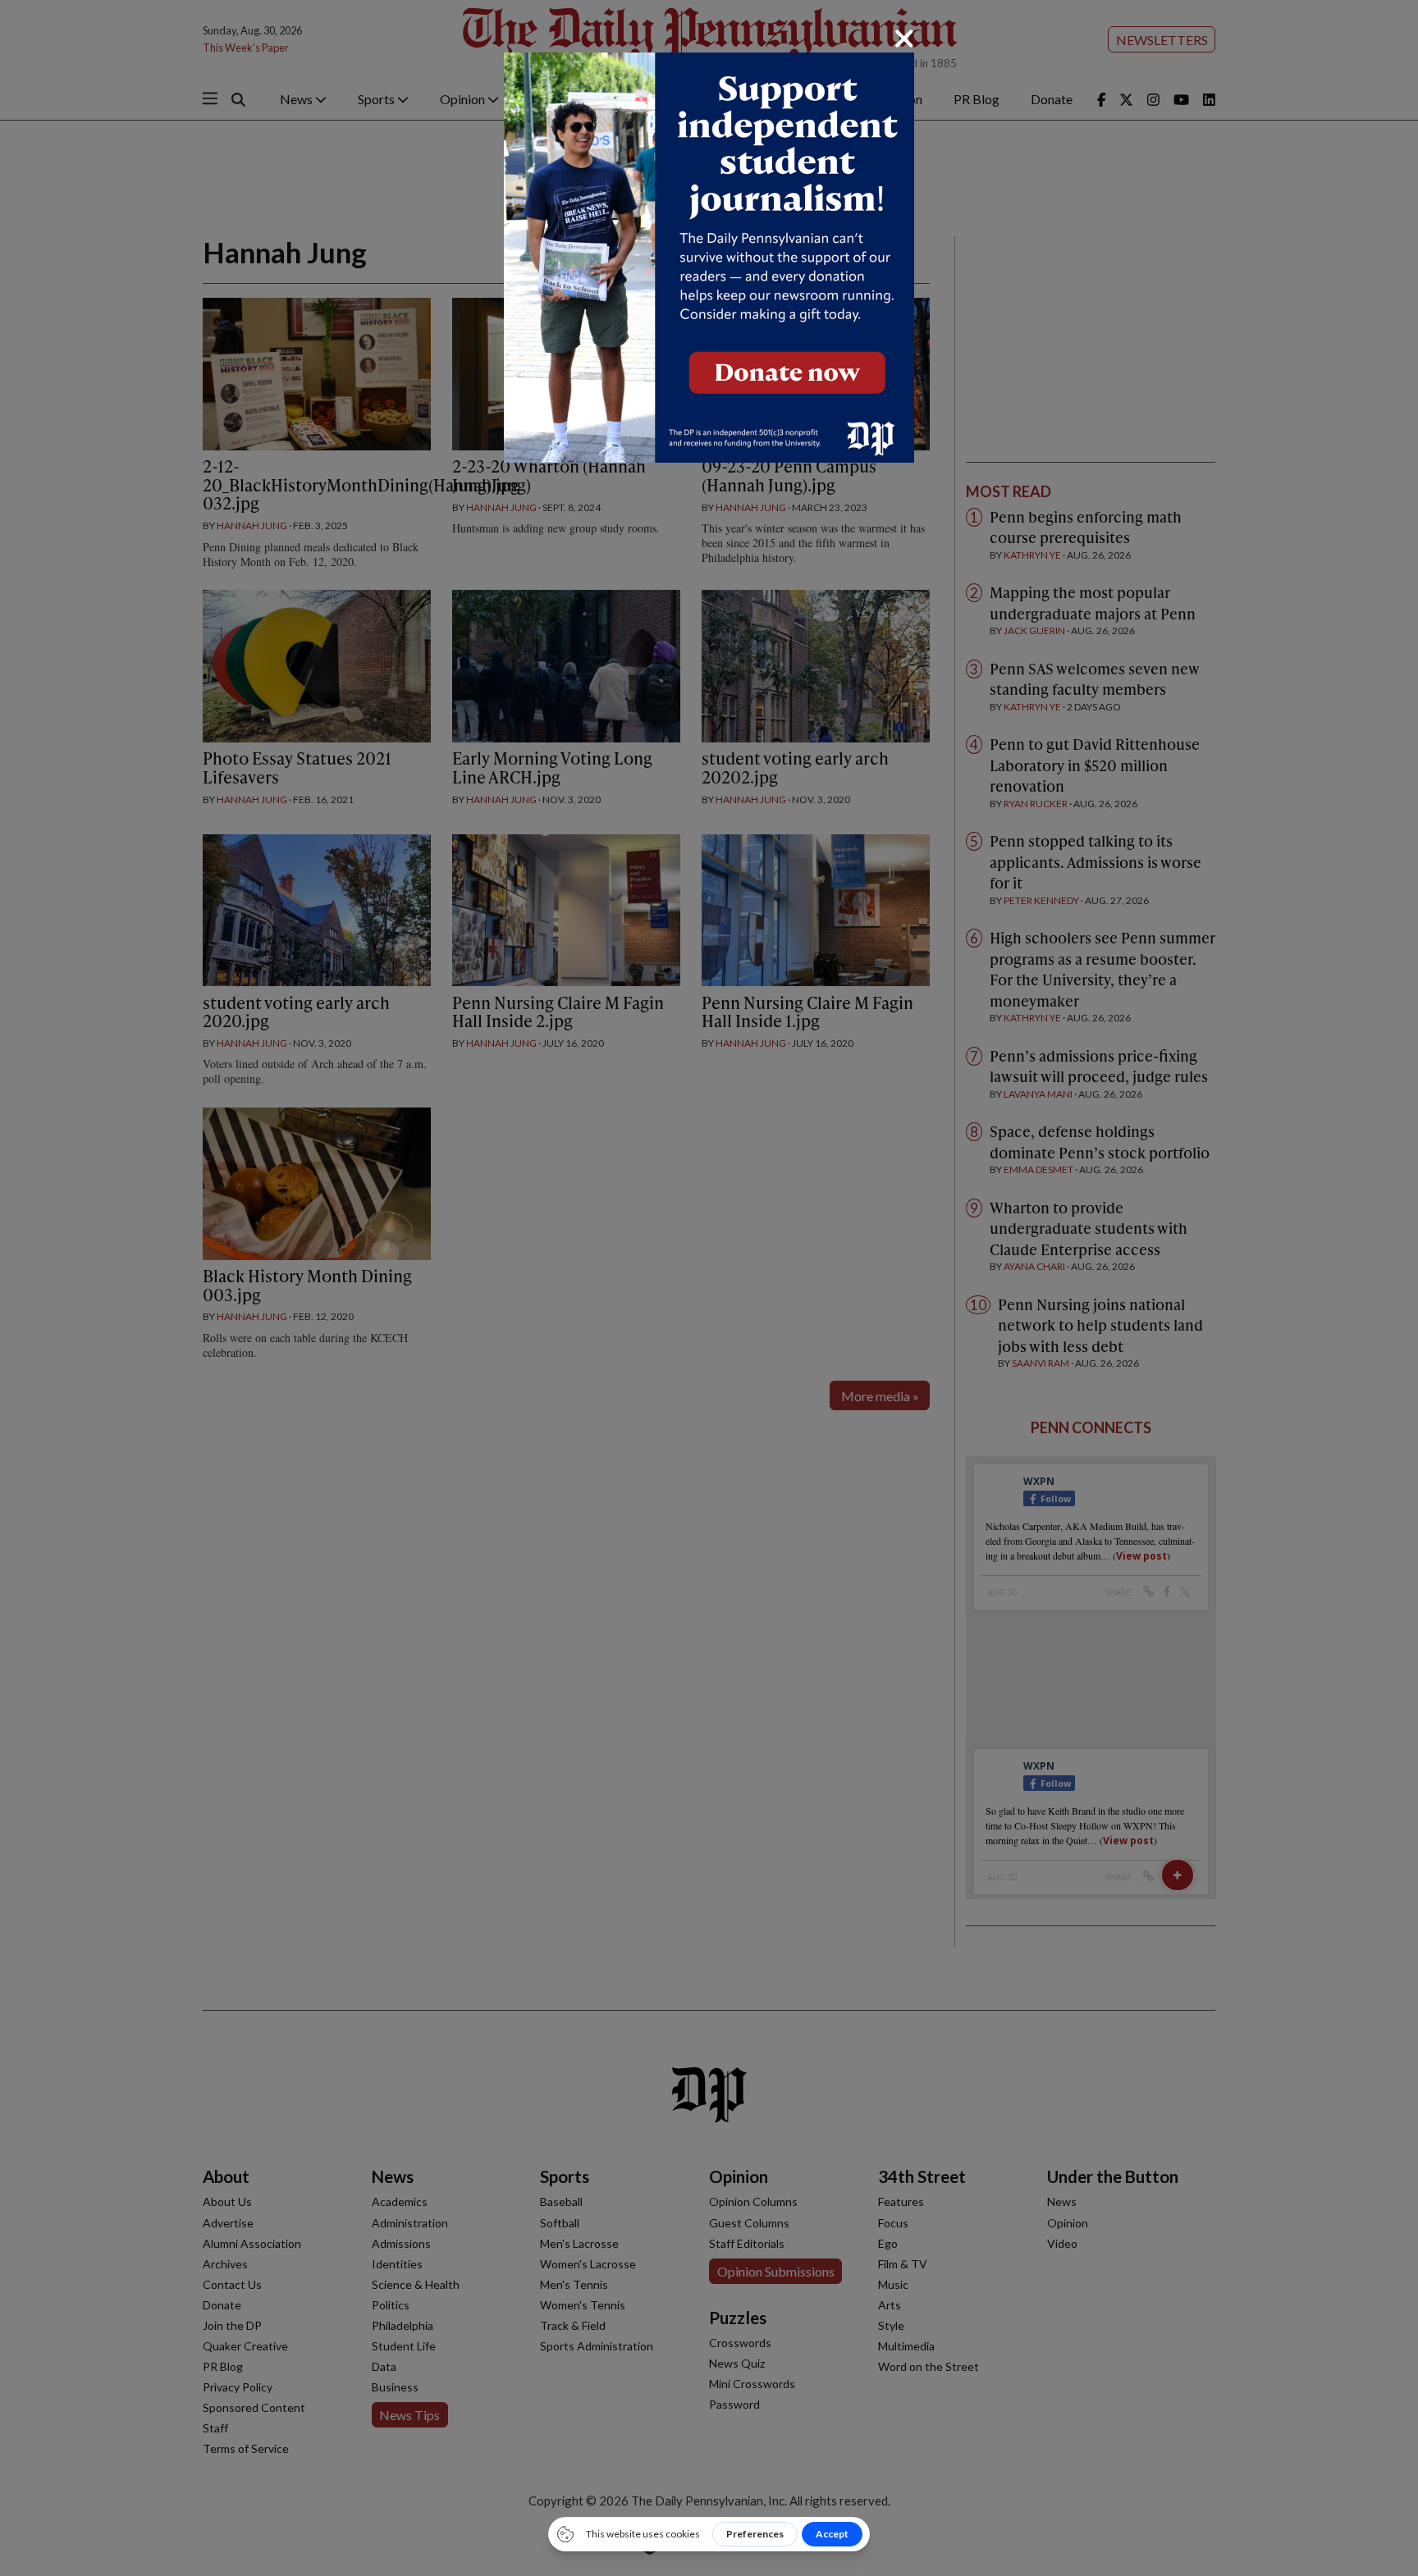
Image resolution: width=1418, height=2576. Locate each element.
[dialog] (709, 1288)
